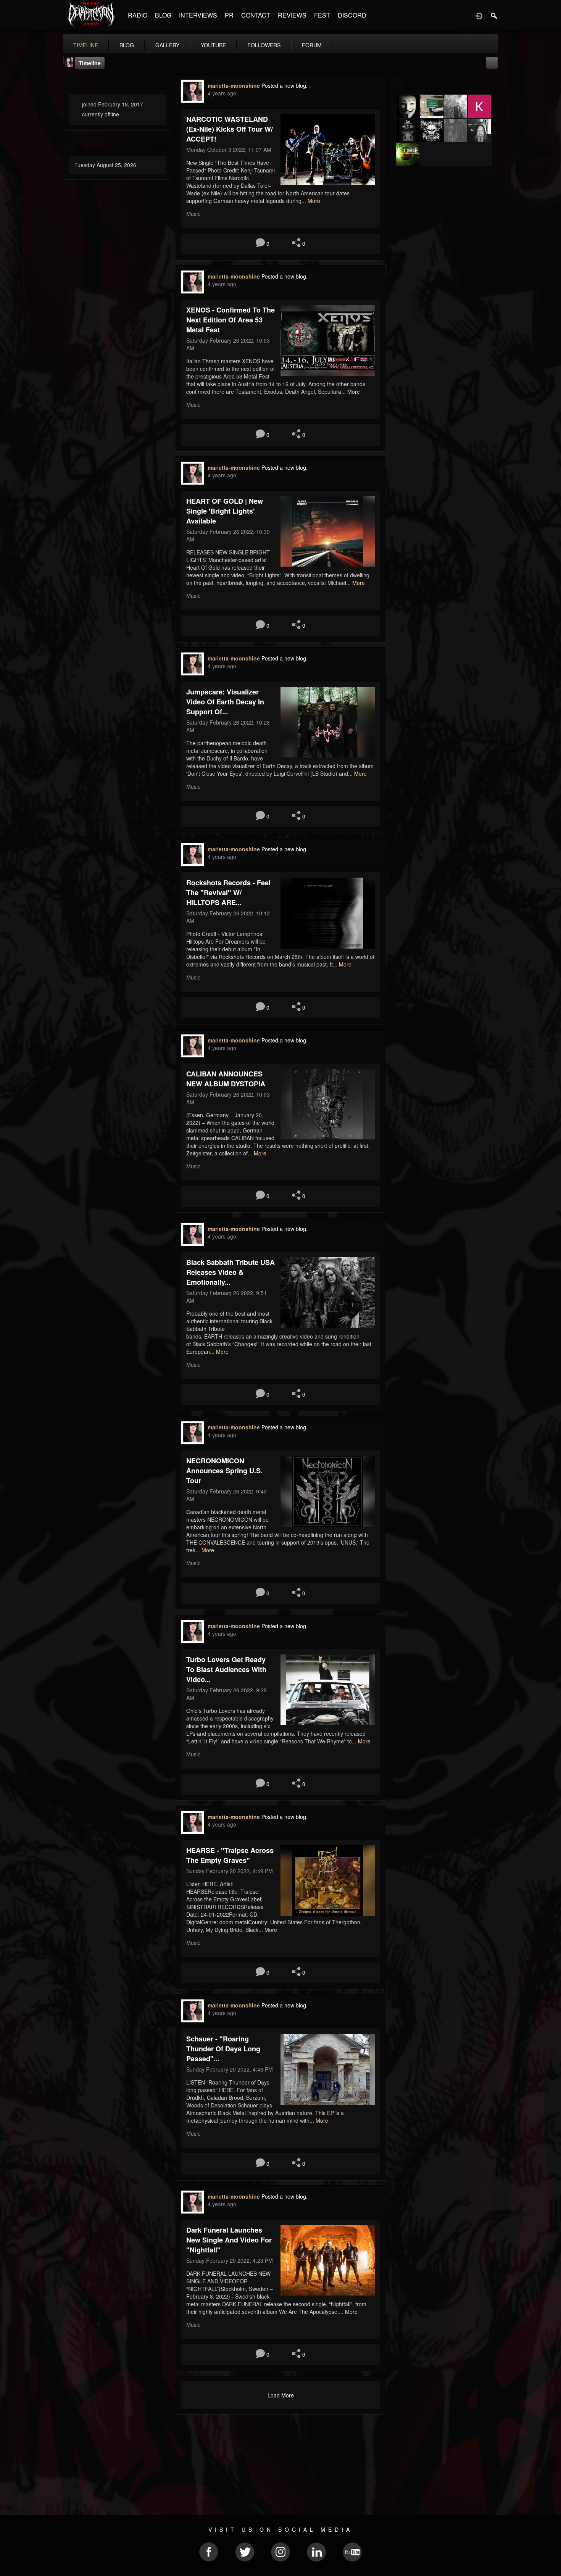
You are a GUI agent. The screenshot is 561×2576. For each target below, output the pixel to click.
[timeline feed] (492, 62)
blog (127, 45)
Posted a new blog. (285, 85)
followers (264, 45)
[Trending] (71, 144)
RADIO (138, 15)
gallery (167, 45)
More (314, 201)
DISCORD (352, 15)
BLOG (163, 15)
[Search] (494, 15)
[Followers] (397, 83)
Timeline (86, 45)
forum (312, 45)
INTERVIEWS (198, 15)
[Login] (479, 15)
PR (229, 15)
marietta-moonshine (234, 85)
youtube (213, 45)
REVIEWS (292, 15)
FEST (322, 15)
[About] (71, 83)
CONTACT (256, 15)
